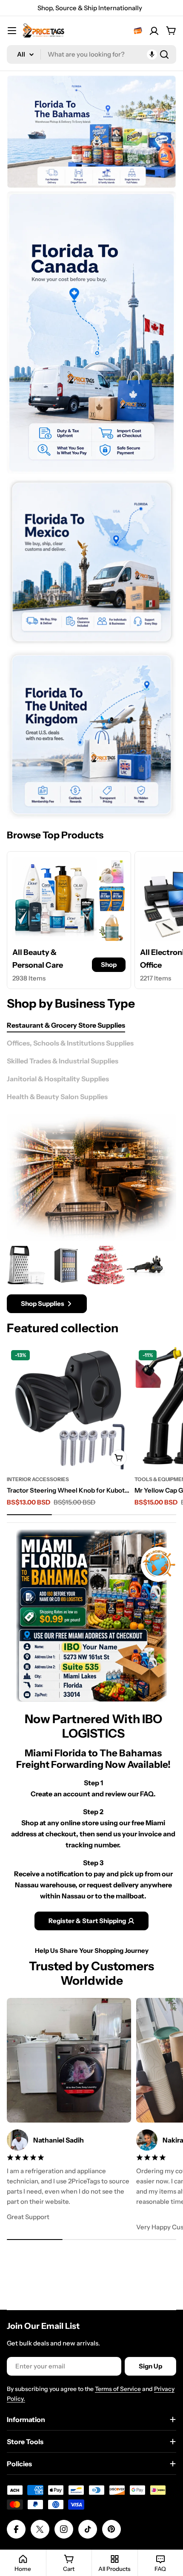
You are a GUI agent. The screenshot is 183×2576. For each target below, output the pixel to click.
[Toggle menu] (12, 31)
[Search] (164, 54)
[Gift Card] (138, 31)
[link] (112, 870)
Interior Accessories (38, 1479)
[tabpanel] (91, 1279)
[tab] (66, 1025)
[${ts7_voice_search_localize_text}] (152, 54)
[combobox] (91, 54)
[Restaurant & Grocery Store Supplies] (91, 1178)
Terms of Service (118, 2389)
